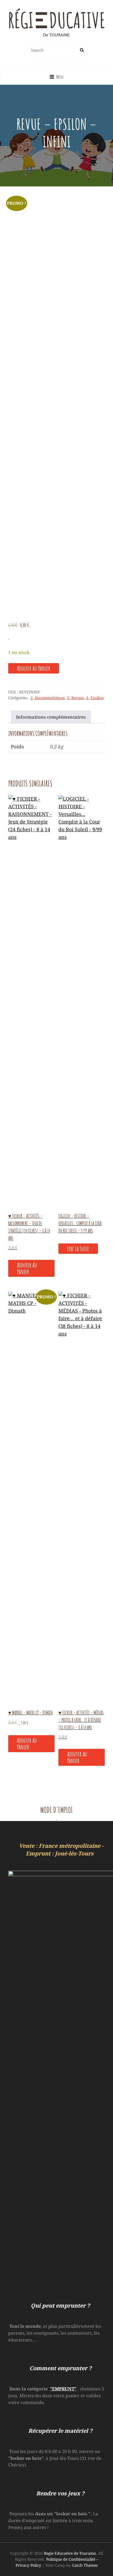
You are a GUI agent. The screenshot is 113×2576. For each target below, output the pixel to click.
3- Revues (75, 698)
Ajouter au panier (34, 668)
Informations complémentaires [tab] (51, 717)
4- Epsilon (95, 698)
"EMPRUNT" (63, 2389)
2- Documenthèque (48, 698)
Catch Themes (85, 2565)
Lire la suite (78, 1249)
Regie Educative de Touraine (70, 2553)
